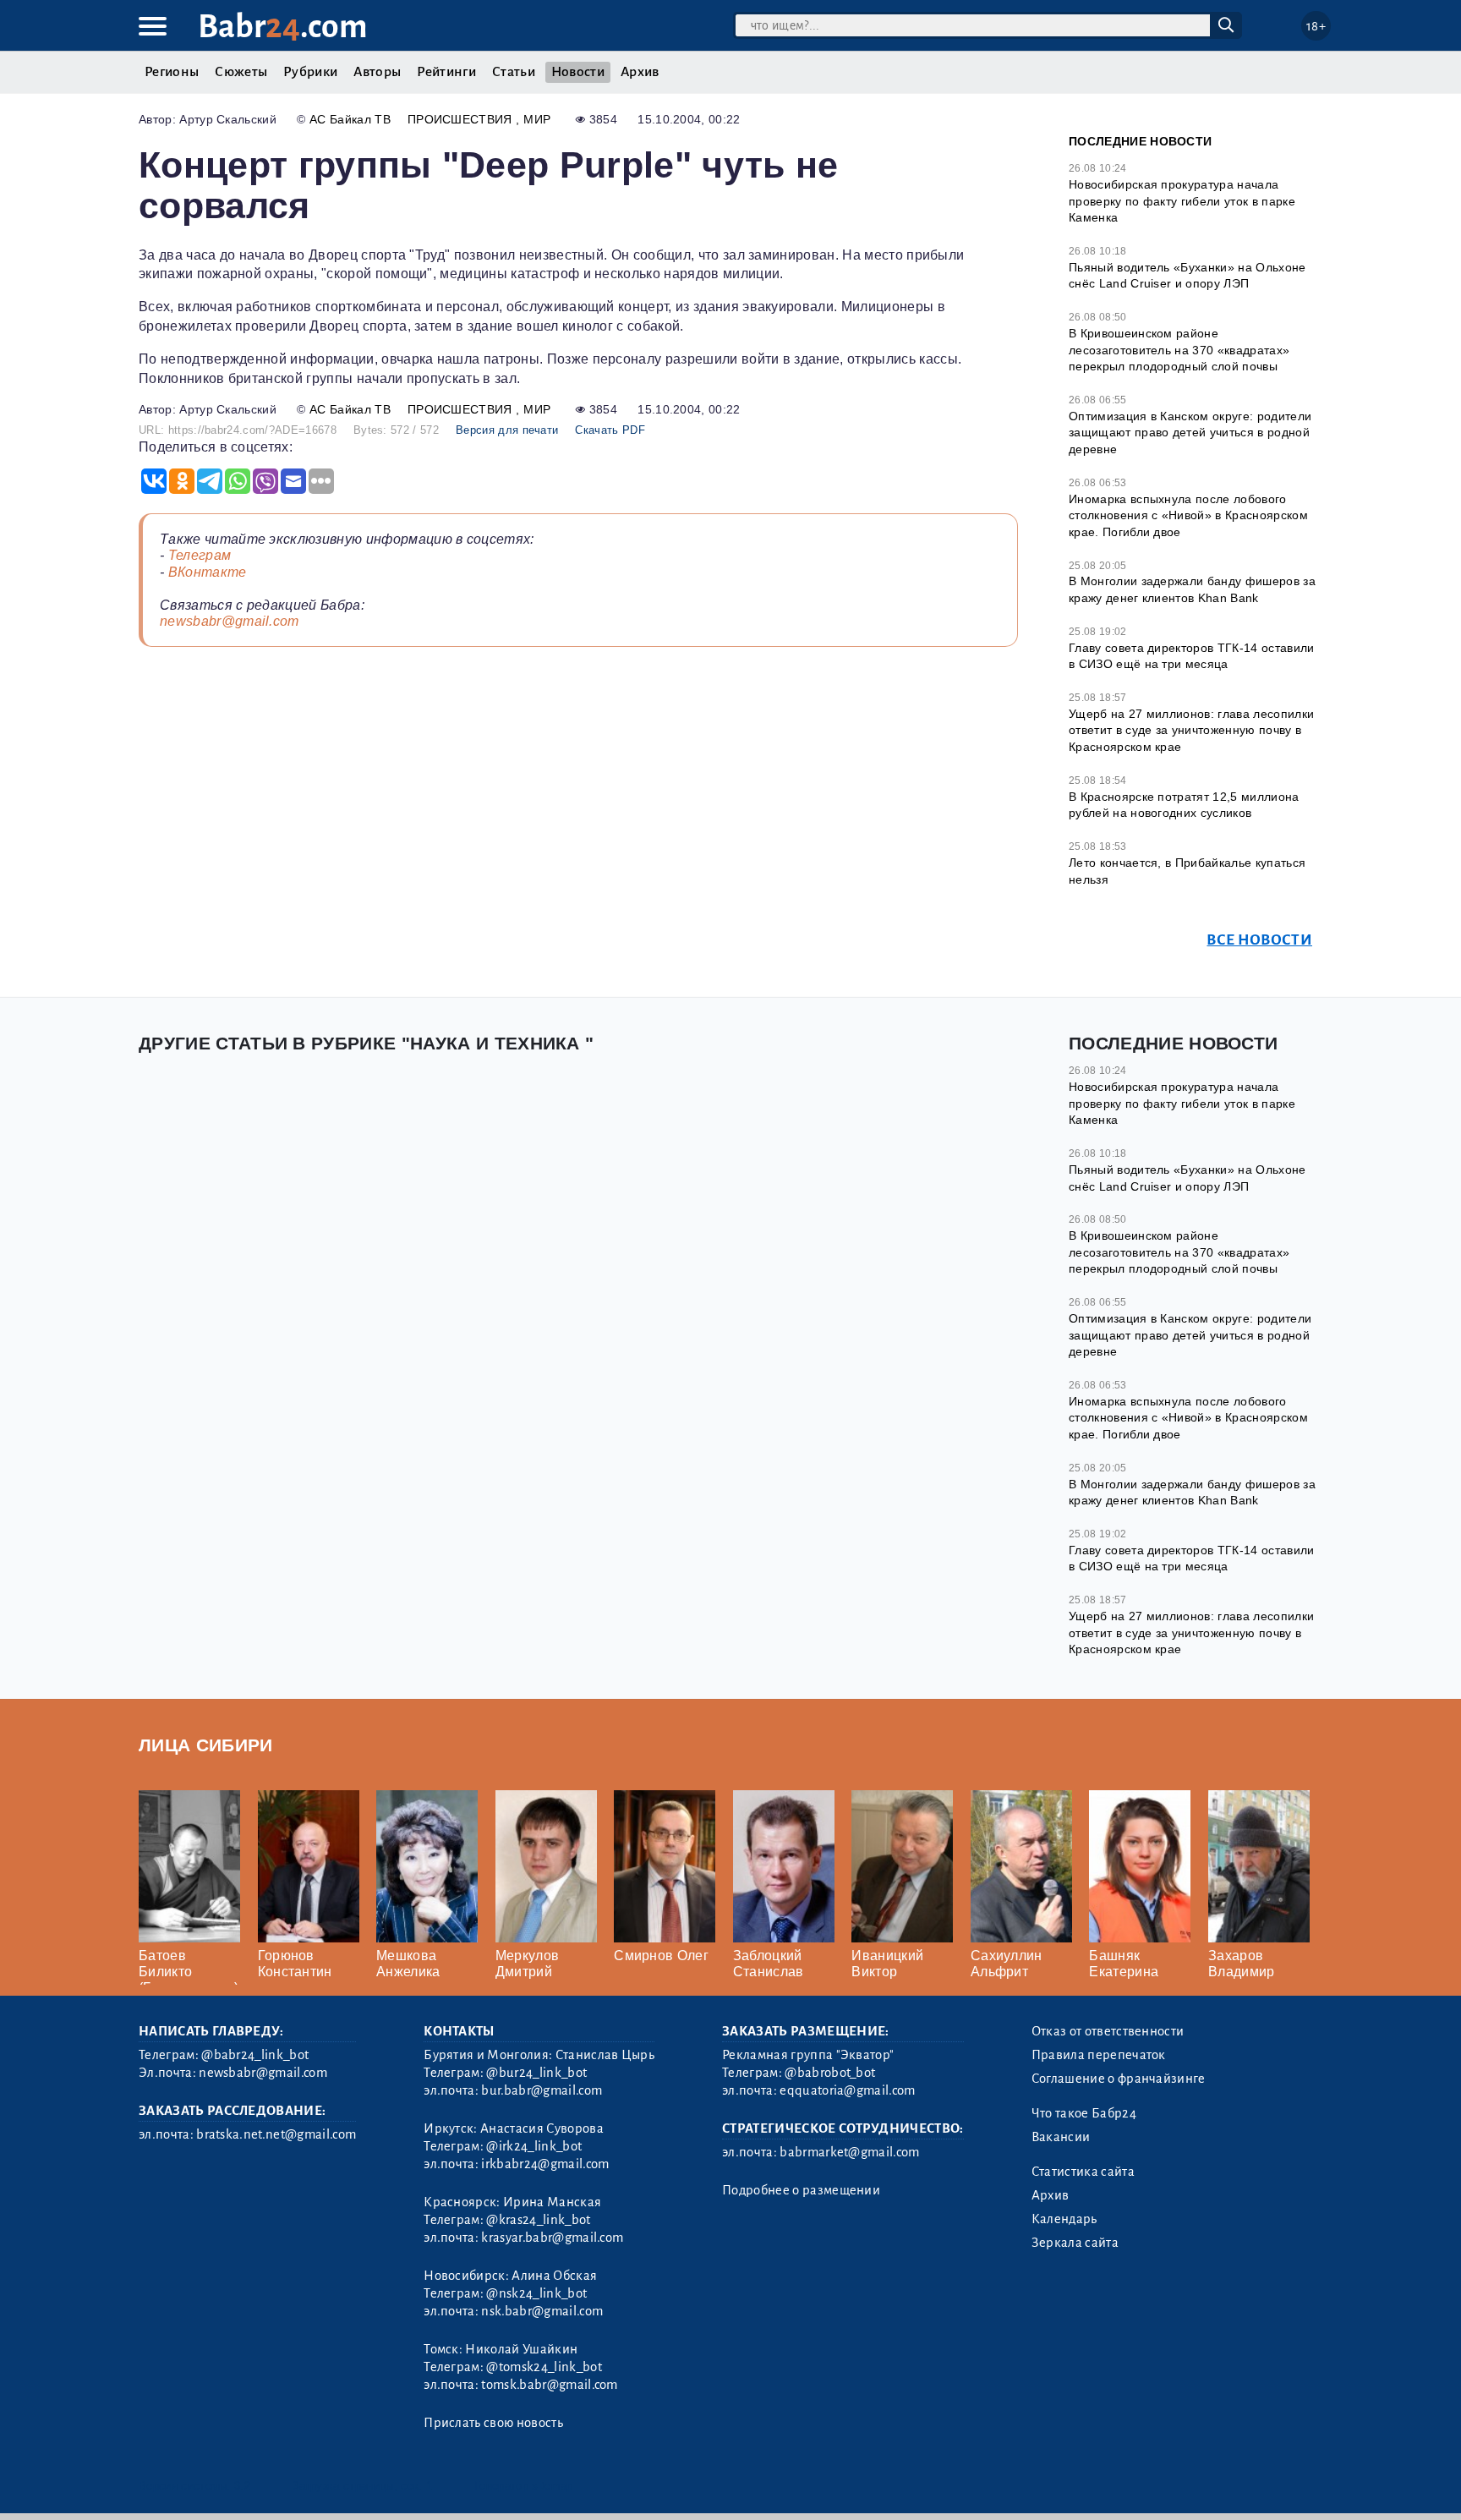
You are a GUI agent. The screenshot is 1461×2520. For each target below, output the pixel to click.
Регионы (172, 72)
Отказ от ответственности (1108, 2031)
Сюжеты (241, 72)
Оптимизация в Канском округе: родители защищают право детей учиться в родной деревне (1190, 433)
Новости (578, 72)
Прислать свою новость (493, 2423)
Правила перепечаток (1099, 2055)
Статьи (514, 72)
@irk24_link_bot (534, 2146)
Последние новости (1140, 141)
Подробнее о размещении (801, 2190)
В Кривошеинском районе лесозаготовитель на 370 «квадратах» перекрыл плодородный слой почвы (1179, 350)
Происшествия (462, 119)
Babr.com (283, 27)
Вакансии (1061, 2137)
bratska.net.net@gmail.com (276, 2134)
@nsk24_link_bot (536, 2293)
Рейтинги (446, 72)
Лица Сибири (206, 1745)
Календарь (1064, 2219)
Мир (537, 119)
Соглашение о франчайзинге (1119, 2079)
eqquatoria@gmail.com (847, 2090)
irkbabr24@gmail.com (545, 2164)
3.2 (242, 2486)
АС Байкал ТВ (350, 119)
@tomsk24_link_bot (544, 2367)
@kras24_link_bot (538, 2220)
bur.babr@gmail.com (542, 2090)
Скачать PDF (610, 430)
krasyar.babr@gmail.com (552, 2238)
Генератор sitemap (523, 2486)
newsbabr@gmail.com (230, 621)
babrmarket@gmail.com (849, 2152)
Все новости (1259, 940)
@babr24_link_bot (255, 2055)
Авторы (377, 72)
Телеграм (200, 555)
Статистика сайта (1083, 2172)
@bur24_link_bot (536, 2073)
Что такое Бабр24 (1084, 2113)
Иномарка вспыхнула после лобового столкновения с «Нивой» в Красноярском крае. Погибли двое (1188, 515)
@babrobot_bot (830, 2073)
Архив (640, 72)
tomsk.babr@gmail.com (549, 2385)
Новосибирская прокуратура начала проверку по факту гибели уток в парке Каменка (1182, 201)
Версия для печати (507, 430)
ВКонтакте (208, 572)
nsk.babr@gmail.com (542, 2311)
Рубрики (310, 72)
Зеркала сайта (1075, 2243)
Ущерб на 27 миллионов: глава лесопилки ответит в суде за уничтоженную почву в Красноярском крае (1191, 730)
